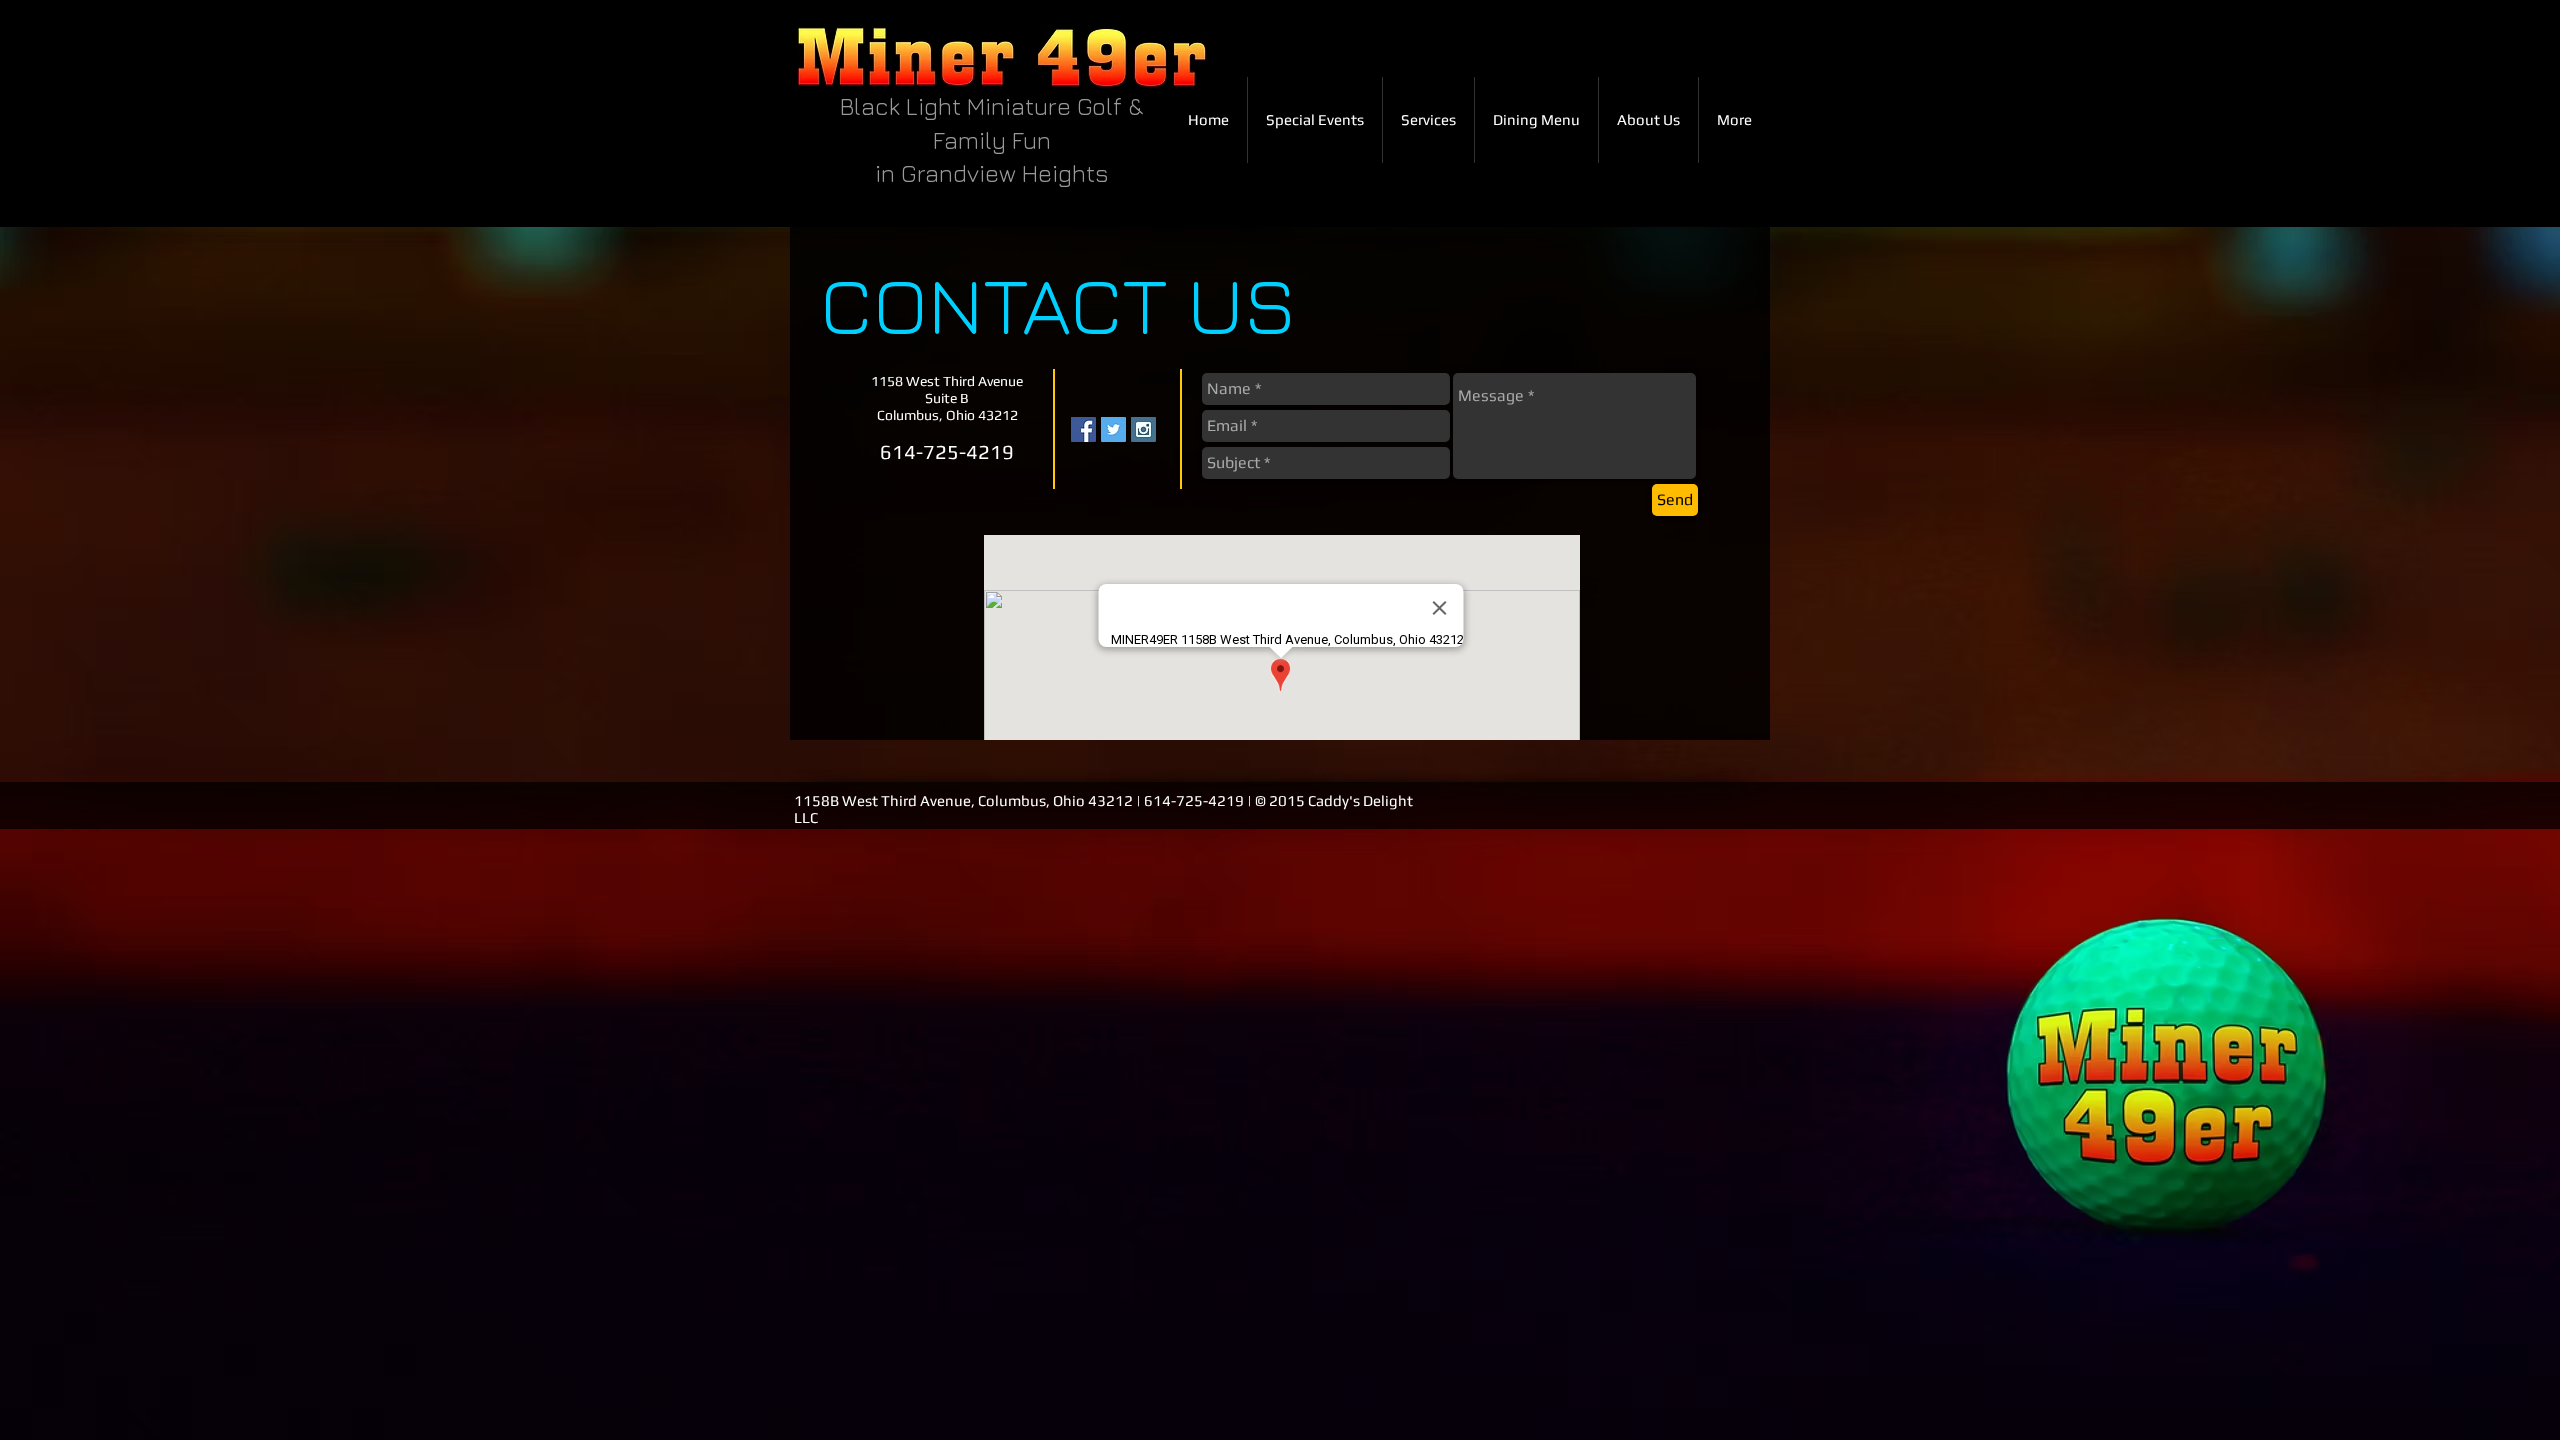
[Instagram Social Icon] (1143, 429)
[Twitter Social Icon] (1113, 429)
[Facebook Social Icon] (1083, 429)
